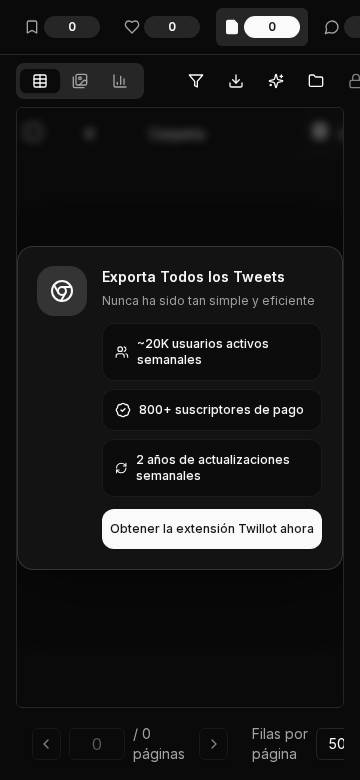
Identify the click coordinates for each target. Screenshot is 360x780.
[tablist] (80, 81)
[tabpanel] (180, 439)
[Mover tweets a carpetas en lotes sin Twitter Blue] (316, 81)
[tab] (40, 81)
